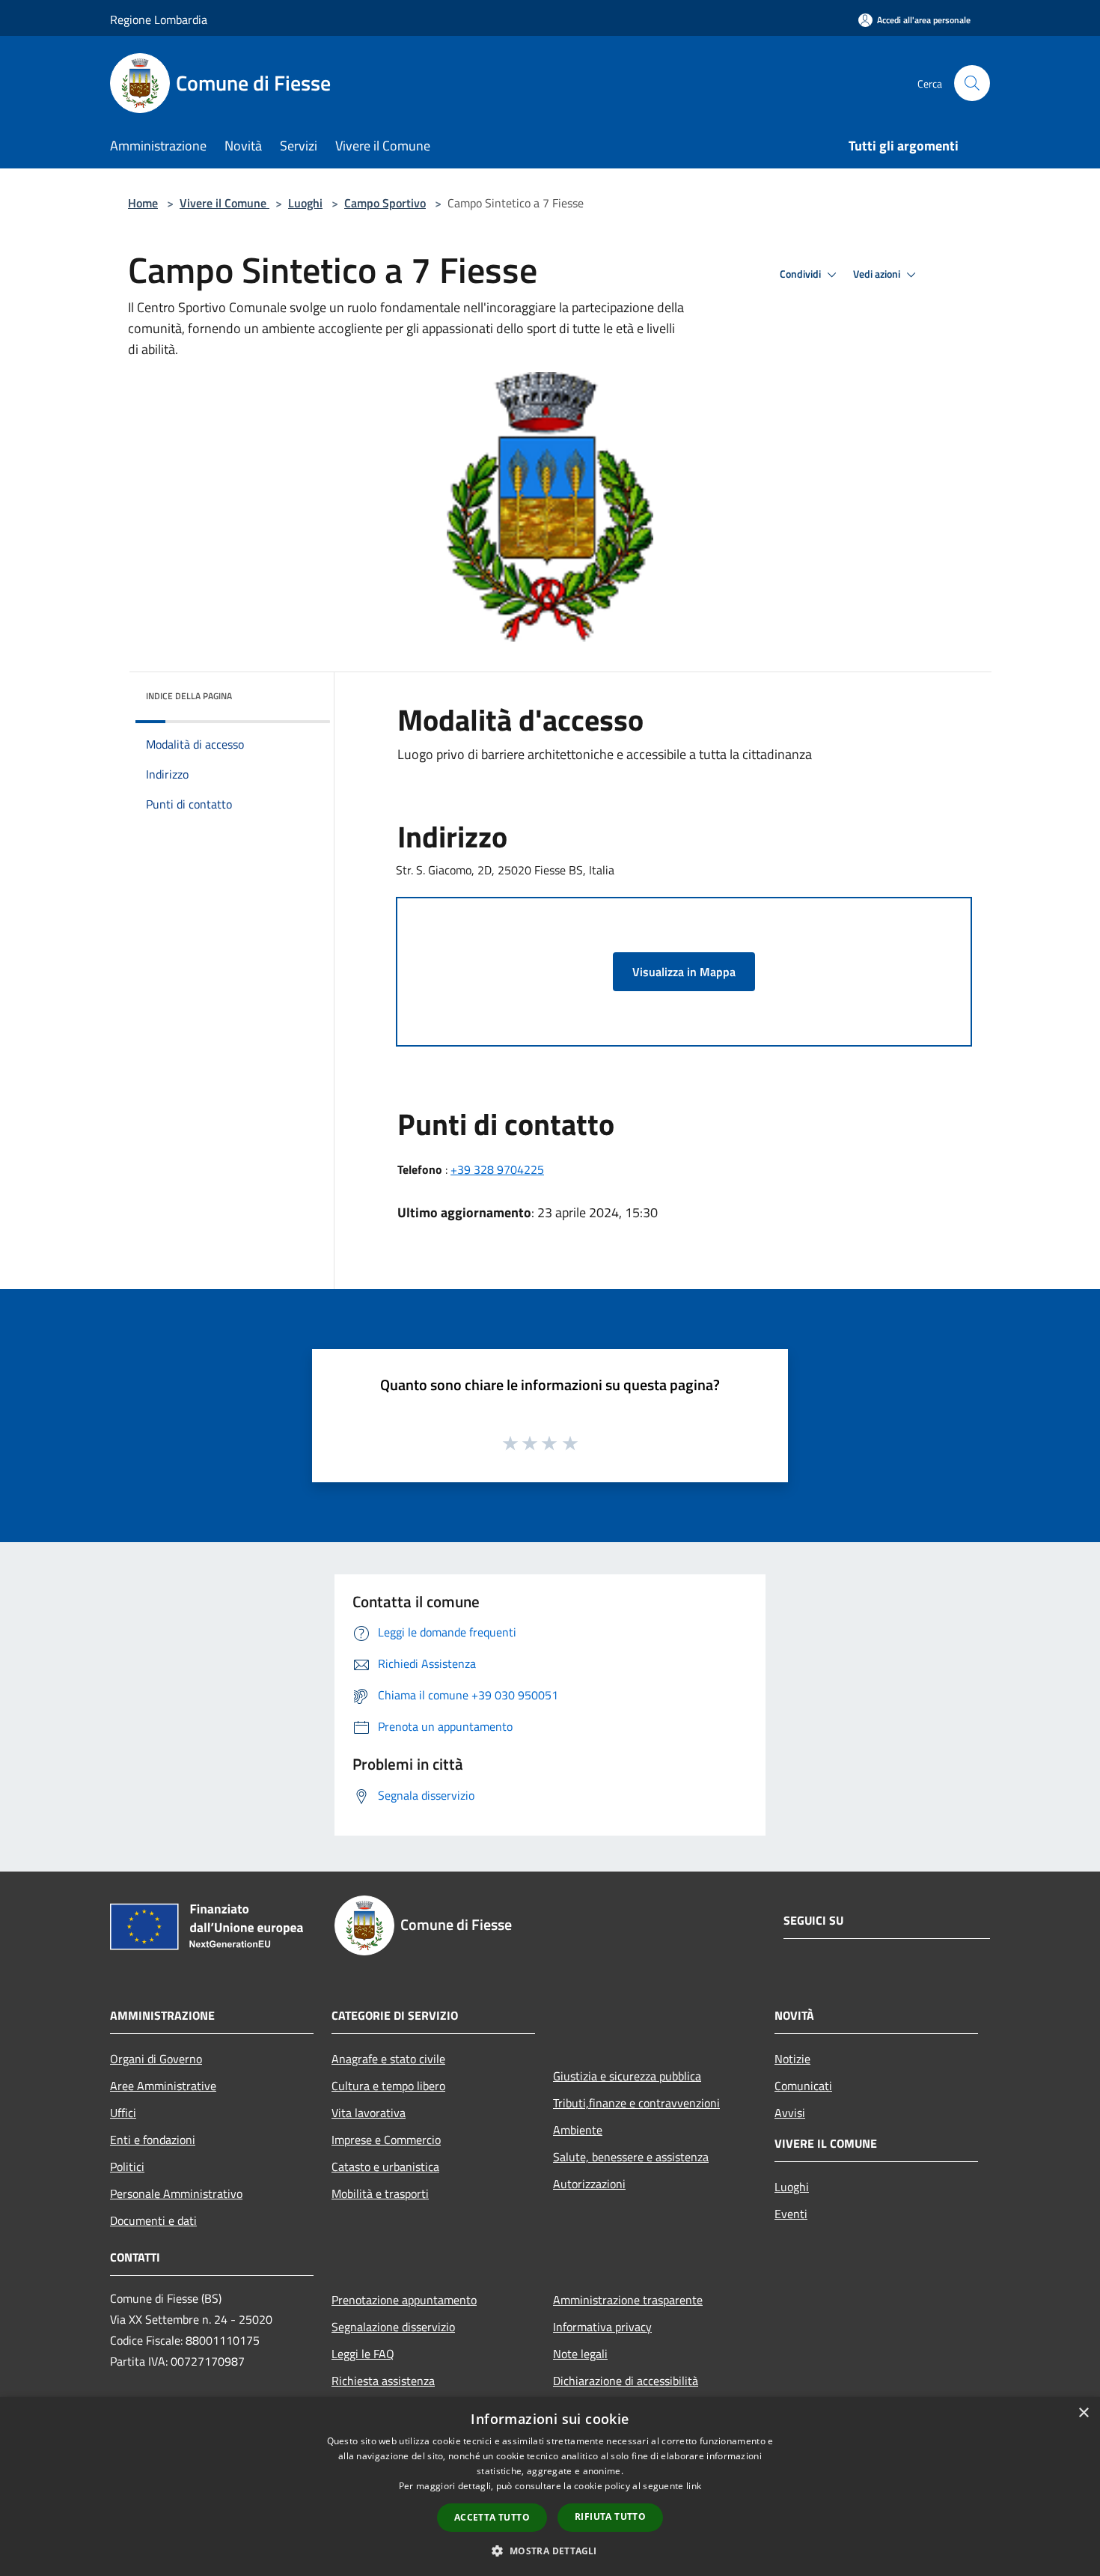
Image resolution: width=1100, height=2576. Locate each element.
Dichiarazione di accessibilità (626, 2381)
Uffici (123, 2113)
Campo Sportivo (385, 203)
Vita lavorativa (369, 2113)
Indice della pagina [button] (189, 696)
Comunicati (803, 2086)
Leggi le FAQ (363, 2354)
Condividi (801, 274)
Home (143, 203)
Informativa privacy (602, 2327)
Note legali (580, 2354)
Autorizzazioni (589, 2184)
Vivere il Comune (224, 203)
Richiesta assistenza (383, 2381)
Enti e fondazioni (153, 2140)
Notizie (792, 2059)
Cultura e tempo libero (388, 2086)
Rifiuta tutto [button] (610, 2516)
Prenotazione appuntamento (404, 2300)
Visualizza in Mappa (684, 972)
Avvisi (790, 2113)
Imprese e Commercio (386, 2140)
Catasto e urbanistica (385, 2167)
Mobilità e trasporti (380, 2193)
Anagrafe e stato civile (388, 2059)
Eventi (791, 2214)
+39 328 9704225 (497, 1169)
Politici (127, 2167)
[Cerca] (972, 83)
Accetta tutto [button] (492, 2517)
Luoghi (305, 203)
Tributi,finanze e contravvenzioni (636, 2103)
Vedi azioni (878, 274)
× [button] (1083, 2413)
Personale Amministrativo (176, 2193)
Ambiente (578, 2130)
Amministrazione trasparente (628, 2300)
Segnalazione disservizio (393, 2327)
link (694, 2486)
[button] (550, 2551)
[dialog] (550, 2487)
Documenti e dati (153, 2220)
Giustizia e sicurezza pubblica (627, 2076)
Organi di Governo (156, 2059)
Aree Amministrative (163, 2086)
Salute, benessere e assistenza (631, 2157)
